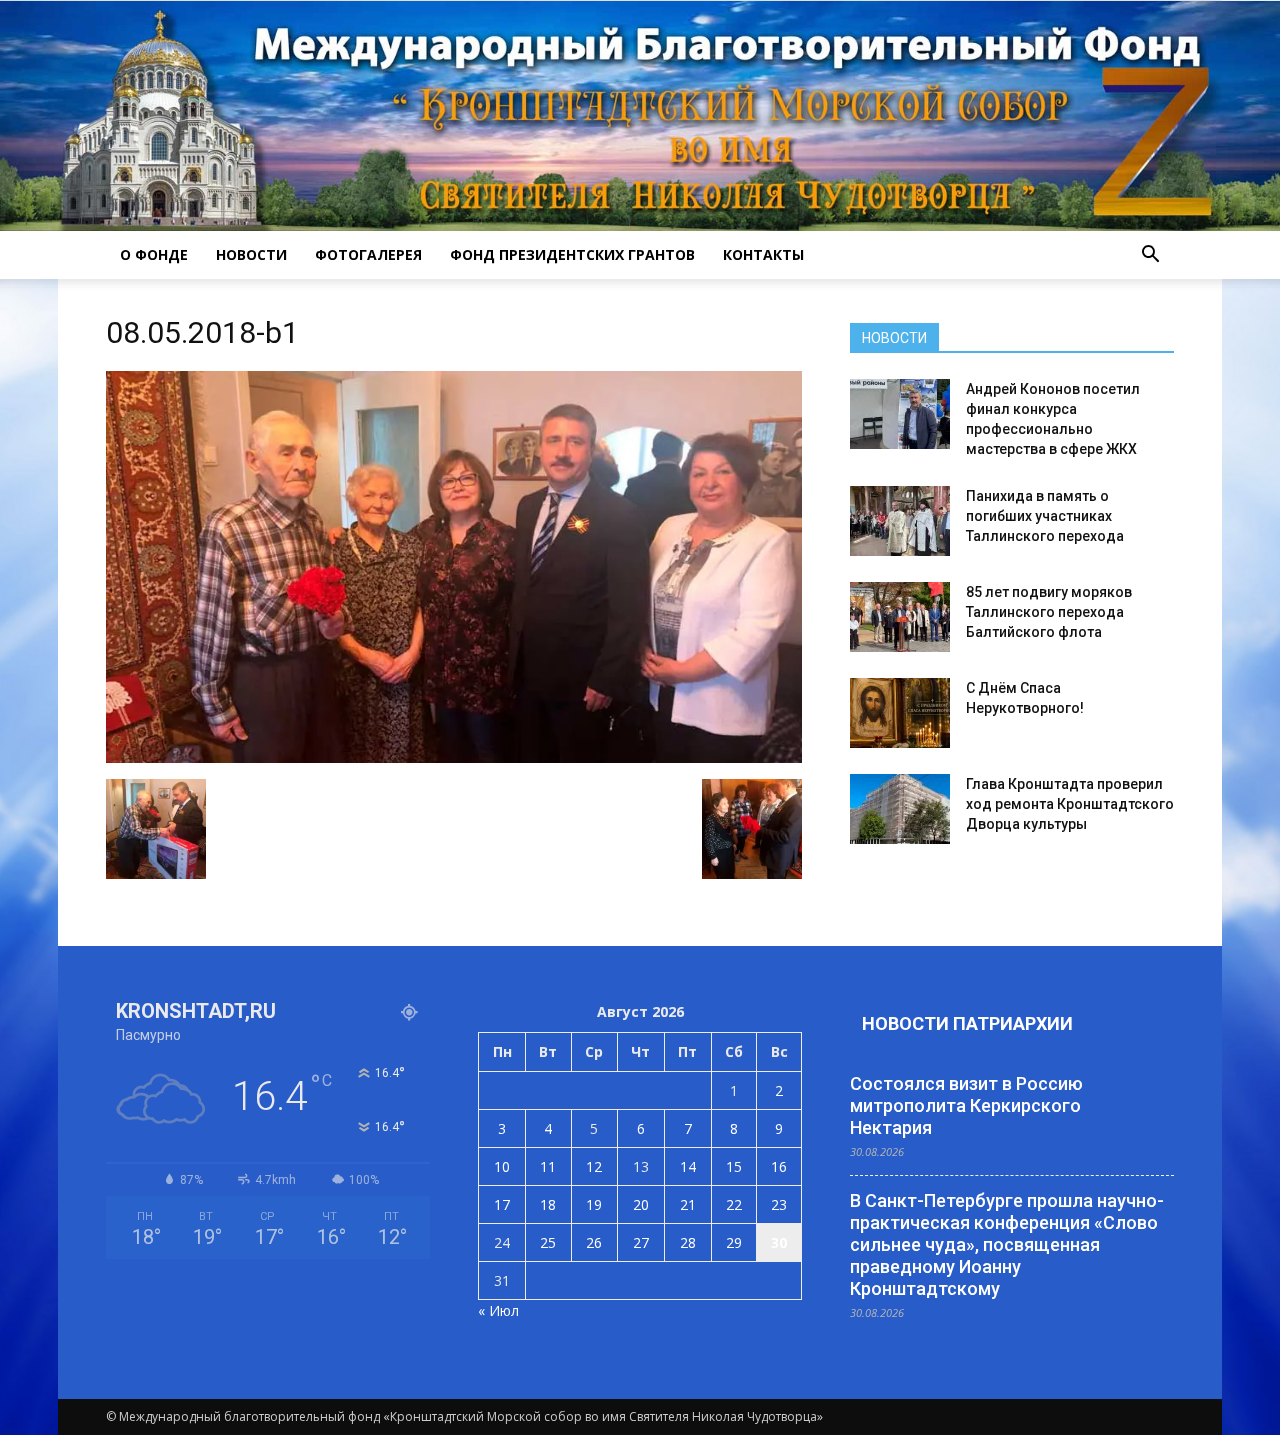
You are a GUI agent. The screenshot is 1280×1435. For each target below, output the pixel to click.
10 (502, 1166)
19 (594, 1204)
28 (688, 1242)
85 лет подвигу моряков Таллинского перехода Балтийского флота (1049, 612)
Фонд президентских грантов (572, 254)
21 (688, 1204)
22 (734, 1204)
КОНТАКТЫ (763, 254)
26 (594, 1242)
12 (594, 1166)
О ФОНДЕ (154, 254)
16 (779, 1166)
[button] (1150, 255)
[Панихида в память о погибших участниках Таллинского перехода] (900, 521)
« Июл (498, 1310)
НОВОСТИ (251, 254)
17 (502, 1204)
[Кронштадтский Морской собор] (640, 116)
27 (641, 1242)
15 (734, 1166)
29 (734, 1242)
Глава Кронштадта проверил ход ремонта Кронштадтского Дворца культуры (1070, 804)
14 (688, 1166)
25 (548, 1242)
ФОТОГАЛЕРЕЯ (368, 254)
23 (779, 1204)
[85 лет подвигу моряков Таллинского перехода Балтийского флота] (900, 617)
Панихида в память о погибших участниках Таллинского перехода (1045, 516)
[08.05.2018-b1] (454, 758)
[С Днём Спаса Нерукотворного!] (900, 713)
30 (779, 1242)
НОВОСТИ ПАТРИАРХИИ (967, 1023)
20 (641, 1204)
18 (548, 1204)
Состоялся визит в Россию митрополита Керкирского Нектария (966, 1105)
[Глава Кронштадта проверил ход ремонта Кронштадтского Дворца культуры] (900, 809)
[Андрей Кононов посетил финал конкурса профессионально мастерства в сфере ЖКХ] (900, 414)
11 (548, 1166)
